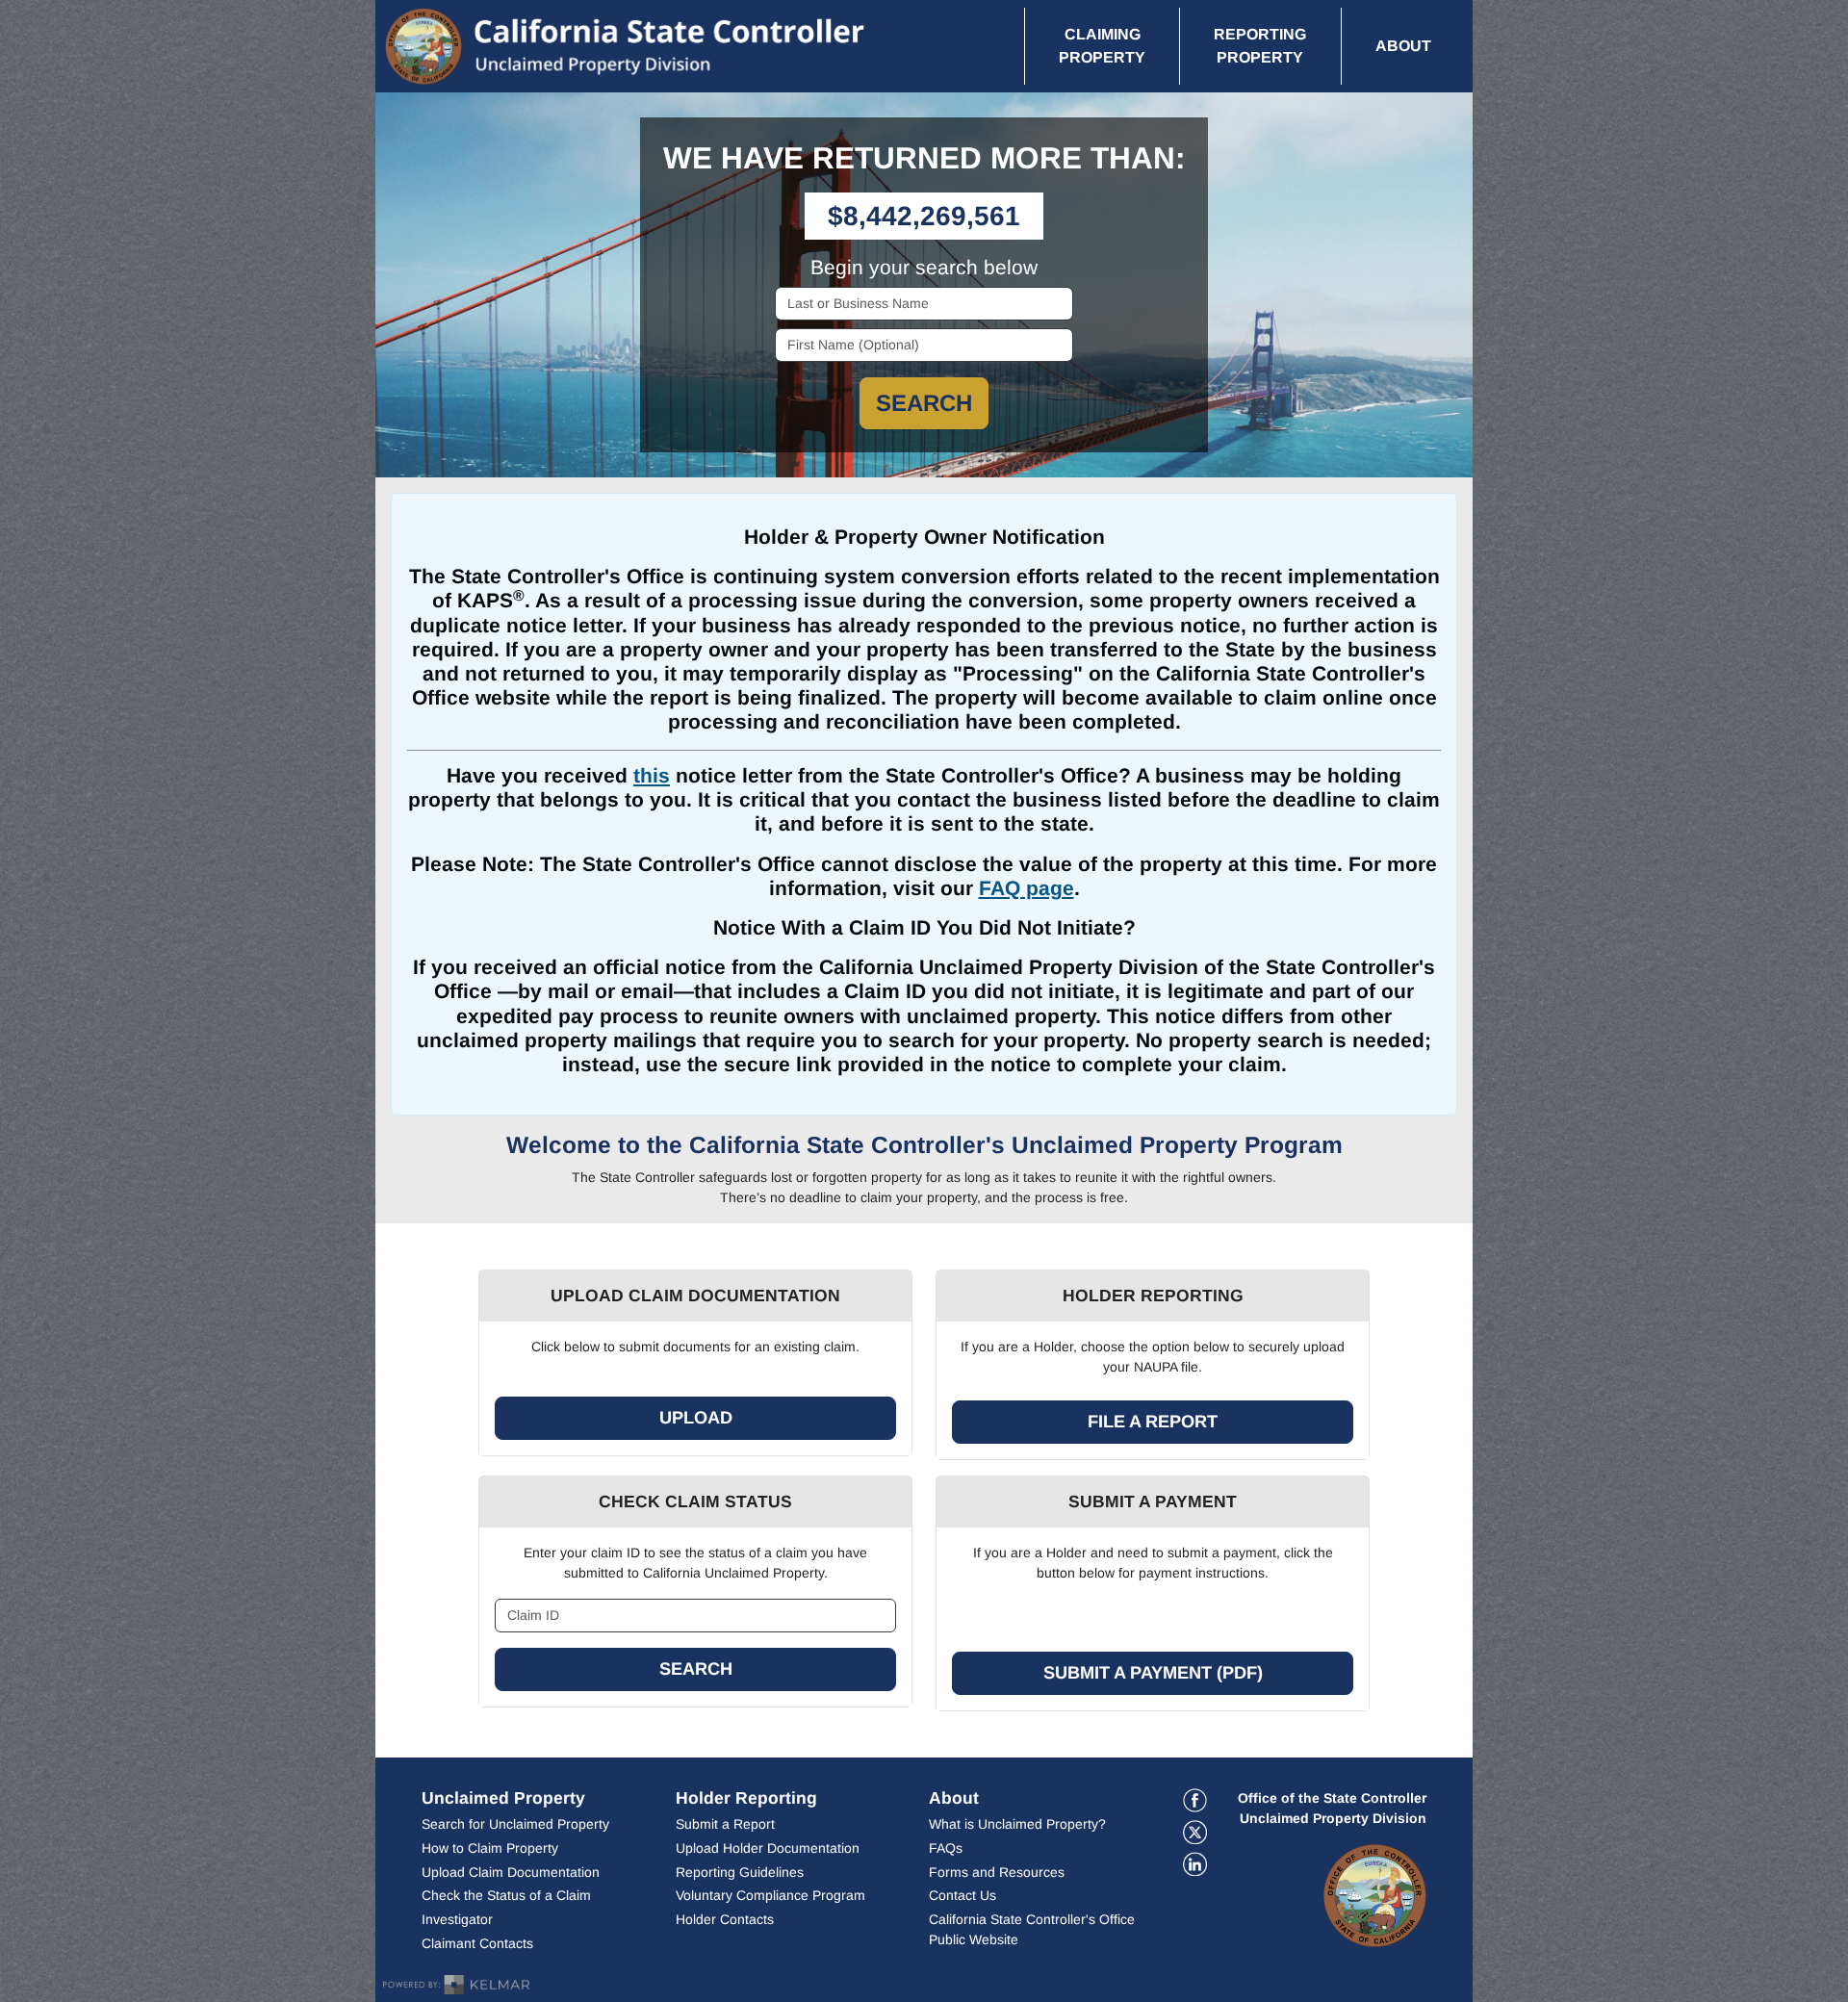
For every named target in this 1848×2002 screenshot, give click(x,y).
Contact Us (962, 1895)
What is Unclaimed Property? (1017, 1824)
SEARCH (696, 1669)
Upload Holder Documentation (768, 1848)
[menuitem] (1102, 46)
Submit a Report (725, 1824)
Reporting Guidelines (791, 1872)
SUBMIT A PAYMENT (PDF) (1153, 1673)
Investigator (457, 1919)
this (652, 775)
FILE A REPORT (1153, 1422)
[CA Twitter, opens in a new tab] (1195, 1832)
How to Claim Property (490, 1848)
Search (924, 403)
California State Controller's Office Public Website (1035, 1929)
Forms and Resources (997, 1872)
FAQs (946, 1848)
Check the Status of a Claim (506, 1895)
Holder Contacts (725, 1919)
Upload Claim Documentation (511, 1872)
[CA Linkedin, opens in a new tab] (1195, 1864)
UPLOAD (696, 1418)
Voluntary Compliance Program (770, 1895)
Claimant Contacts (477, 1943)
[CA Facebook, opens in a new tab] (1195, 1800)
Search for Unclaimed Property (515, 1824)
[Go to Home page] (654, 46)
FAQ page (1027, 888)
